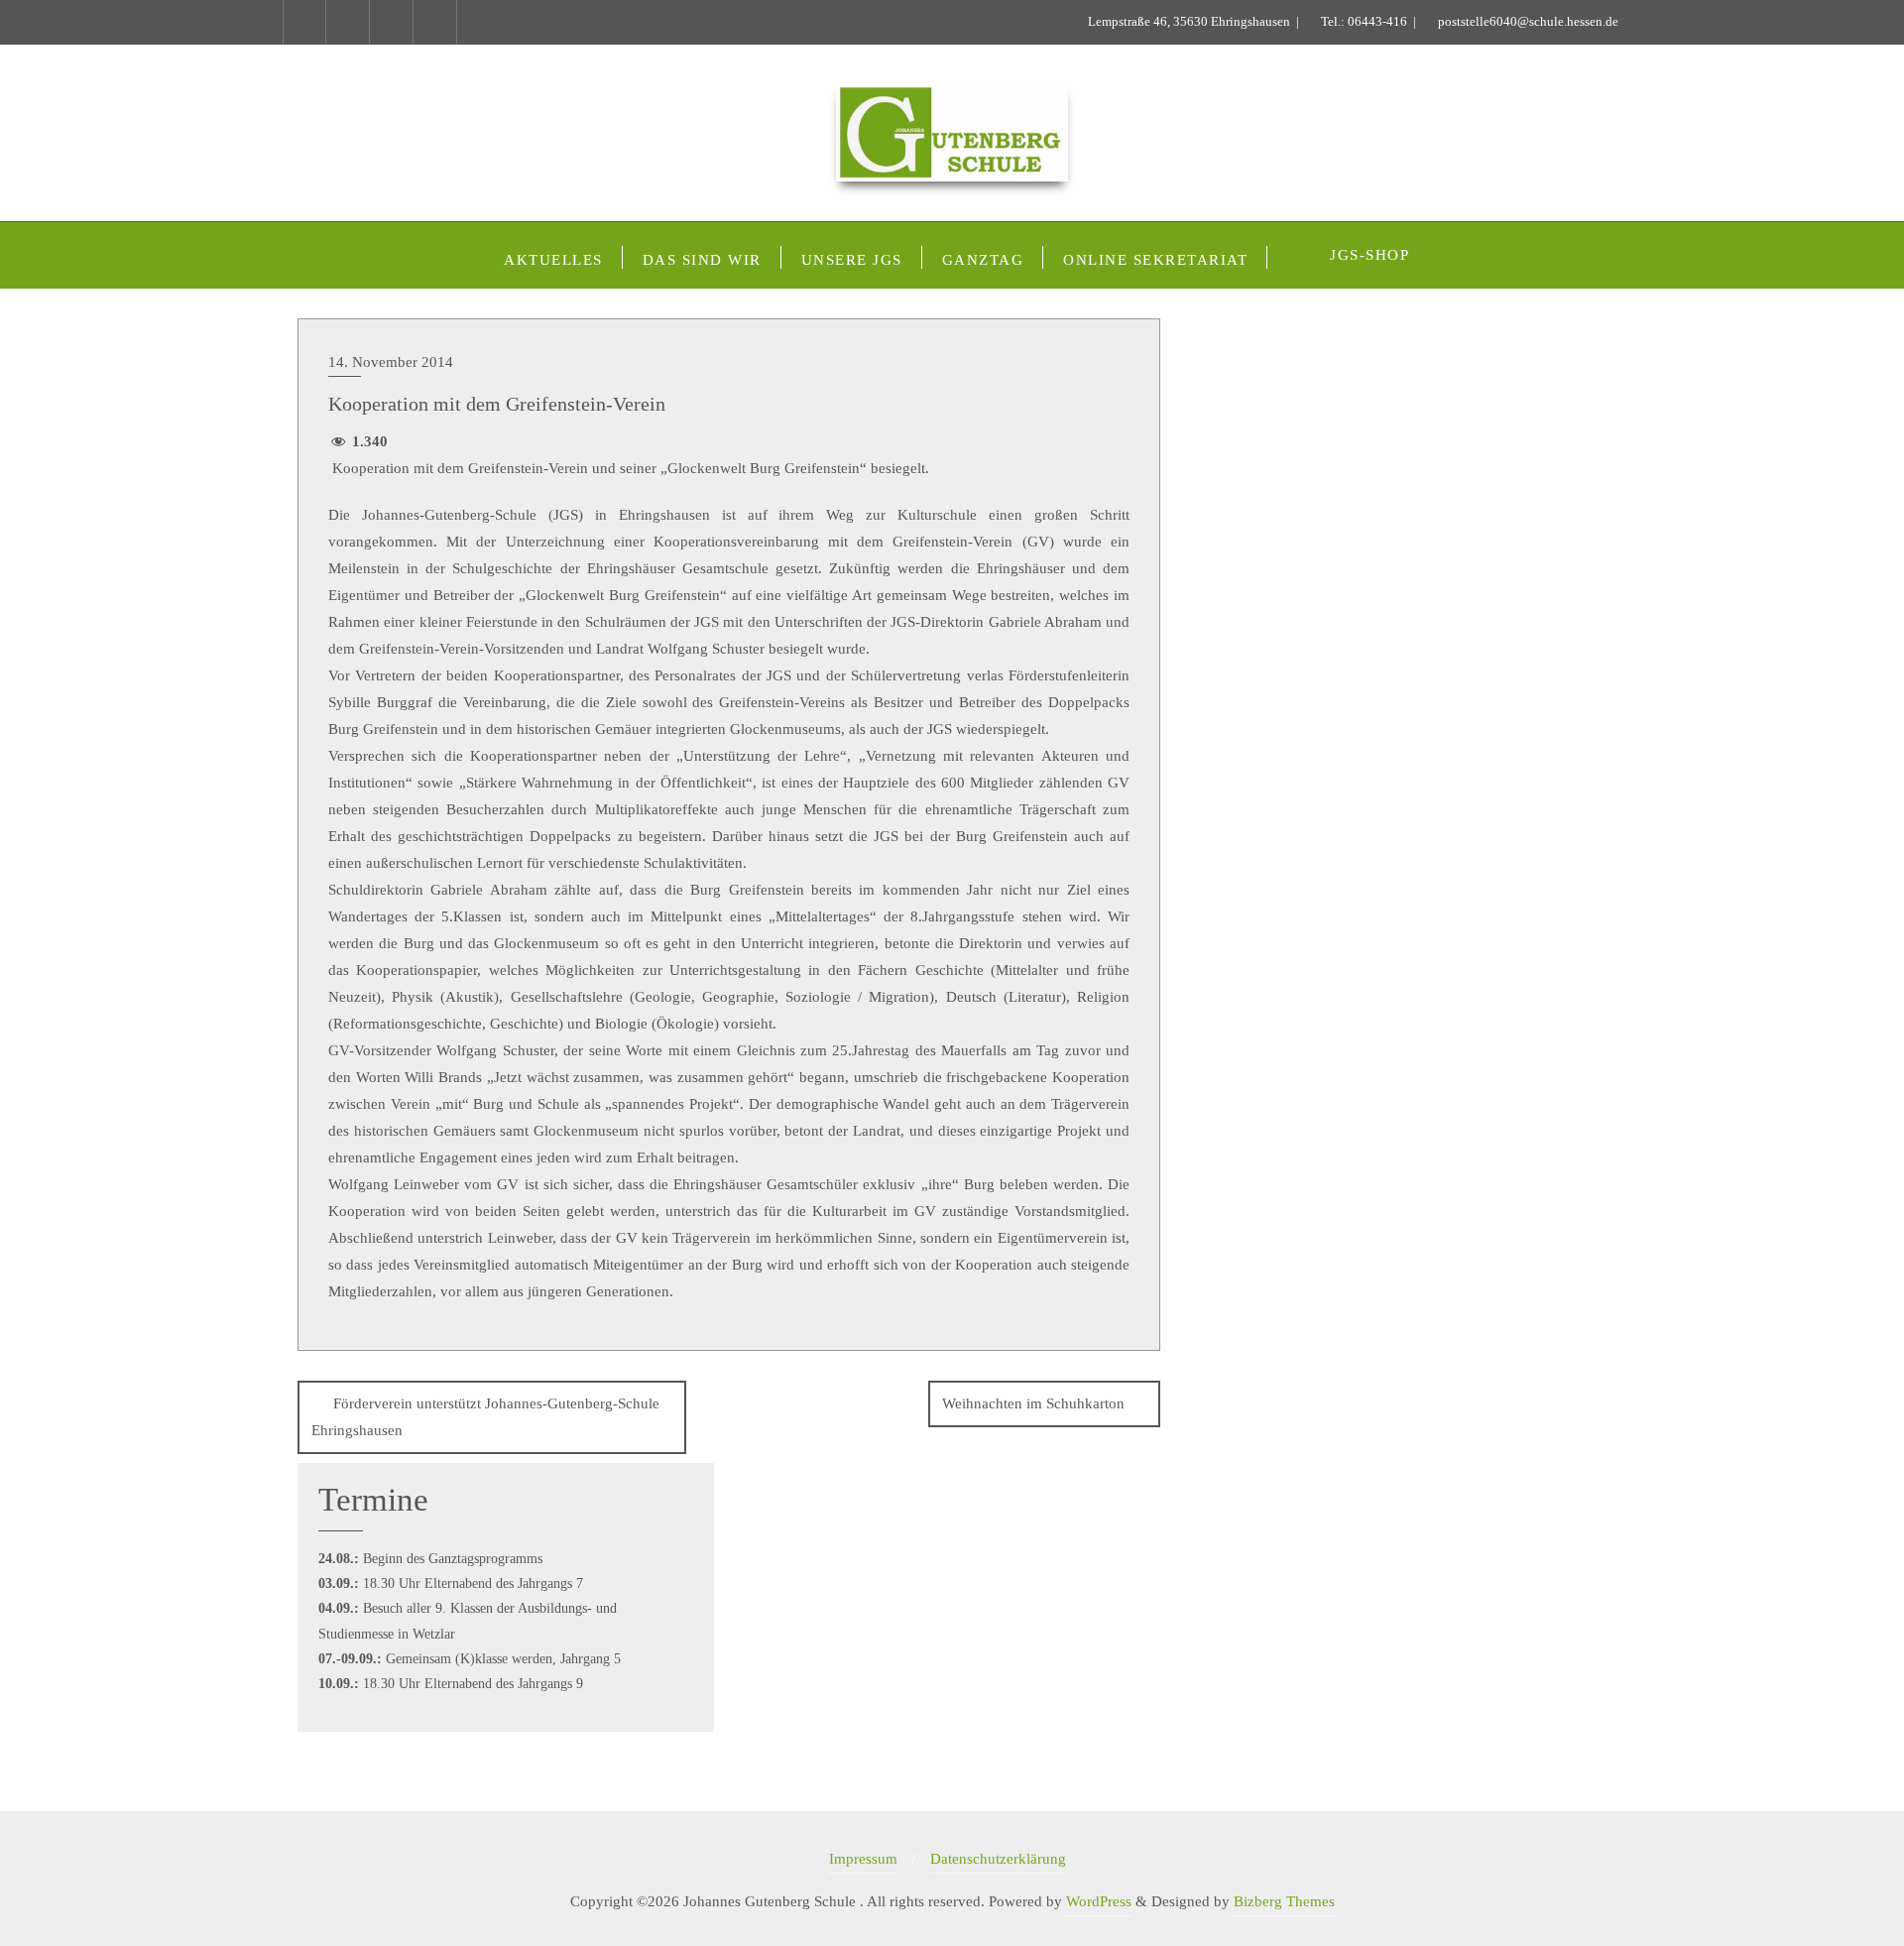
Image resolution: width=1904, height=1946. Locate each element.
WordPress (1099, 1901)
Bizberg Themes (1284, 1901)
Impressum (863, 1859)
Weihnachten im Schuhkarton (1033, 1403)
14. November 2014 (391, 362)
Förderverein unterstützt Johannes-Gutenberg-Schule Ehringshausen (485, 1417)
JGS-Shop (1369, 255)
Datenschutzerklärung (998, 1859)
